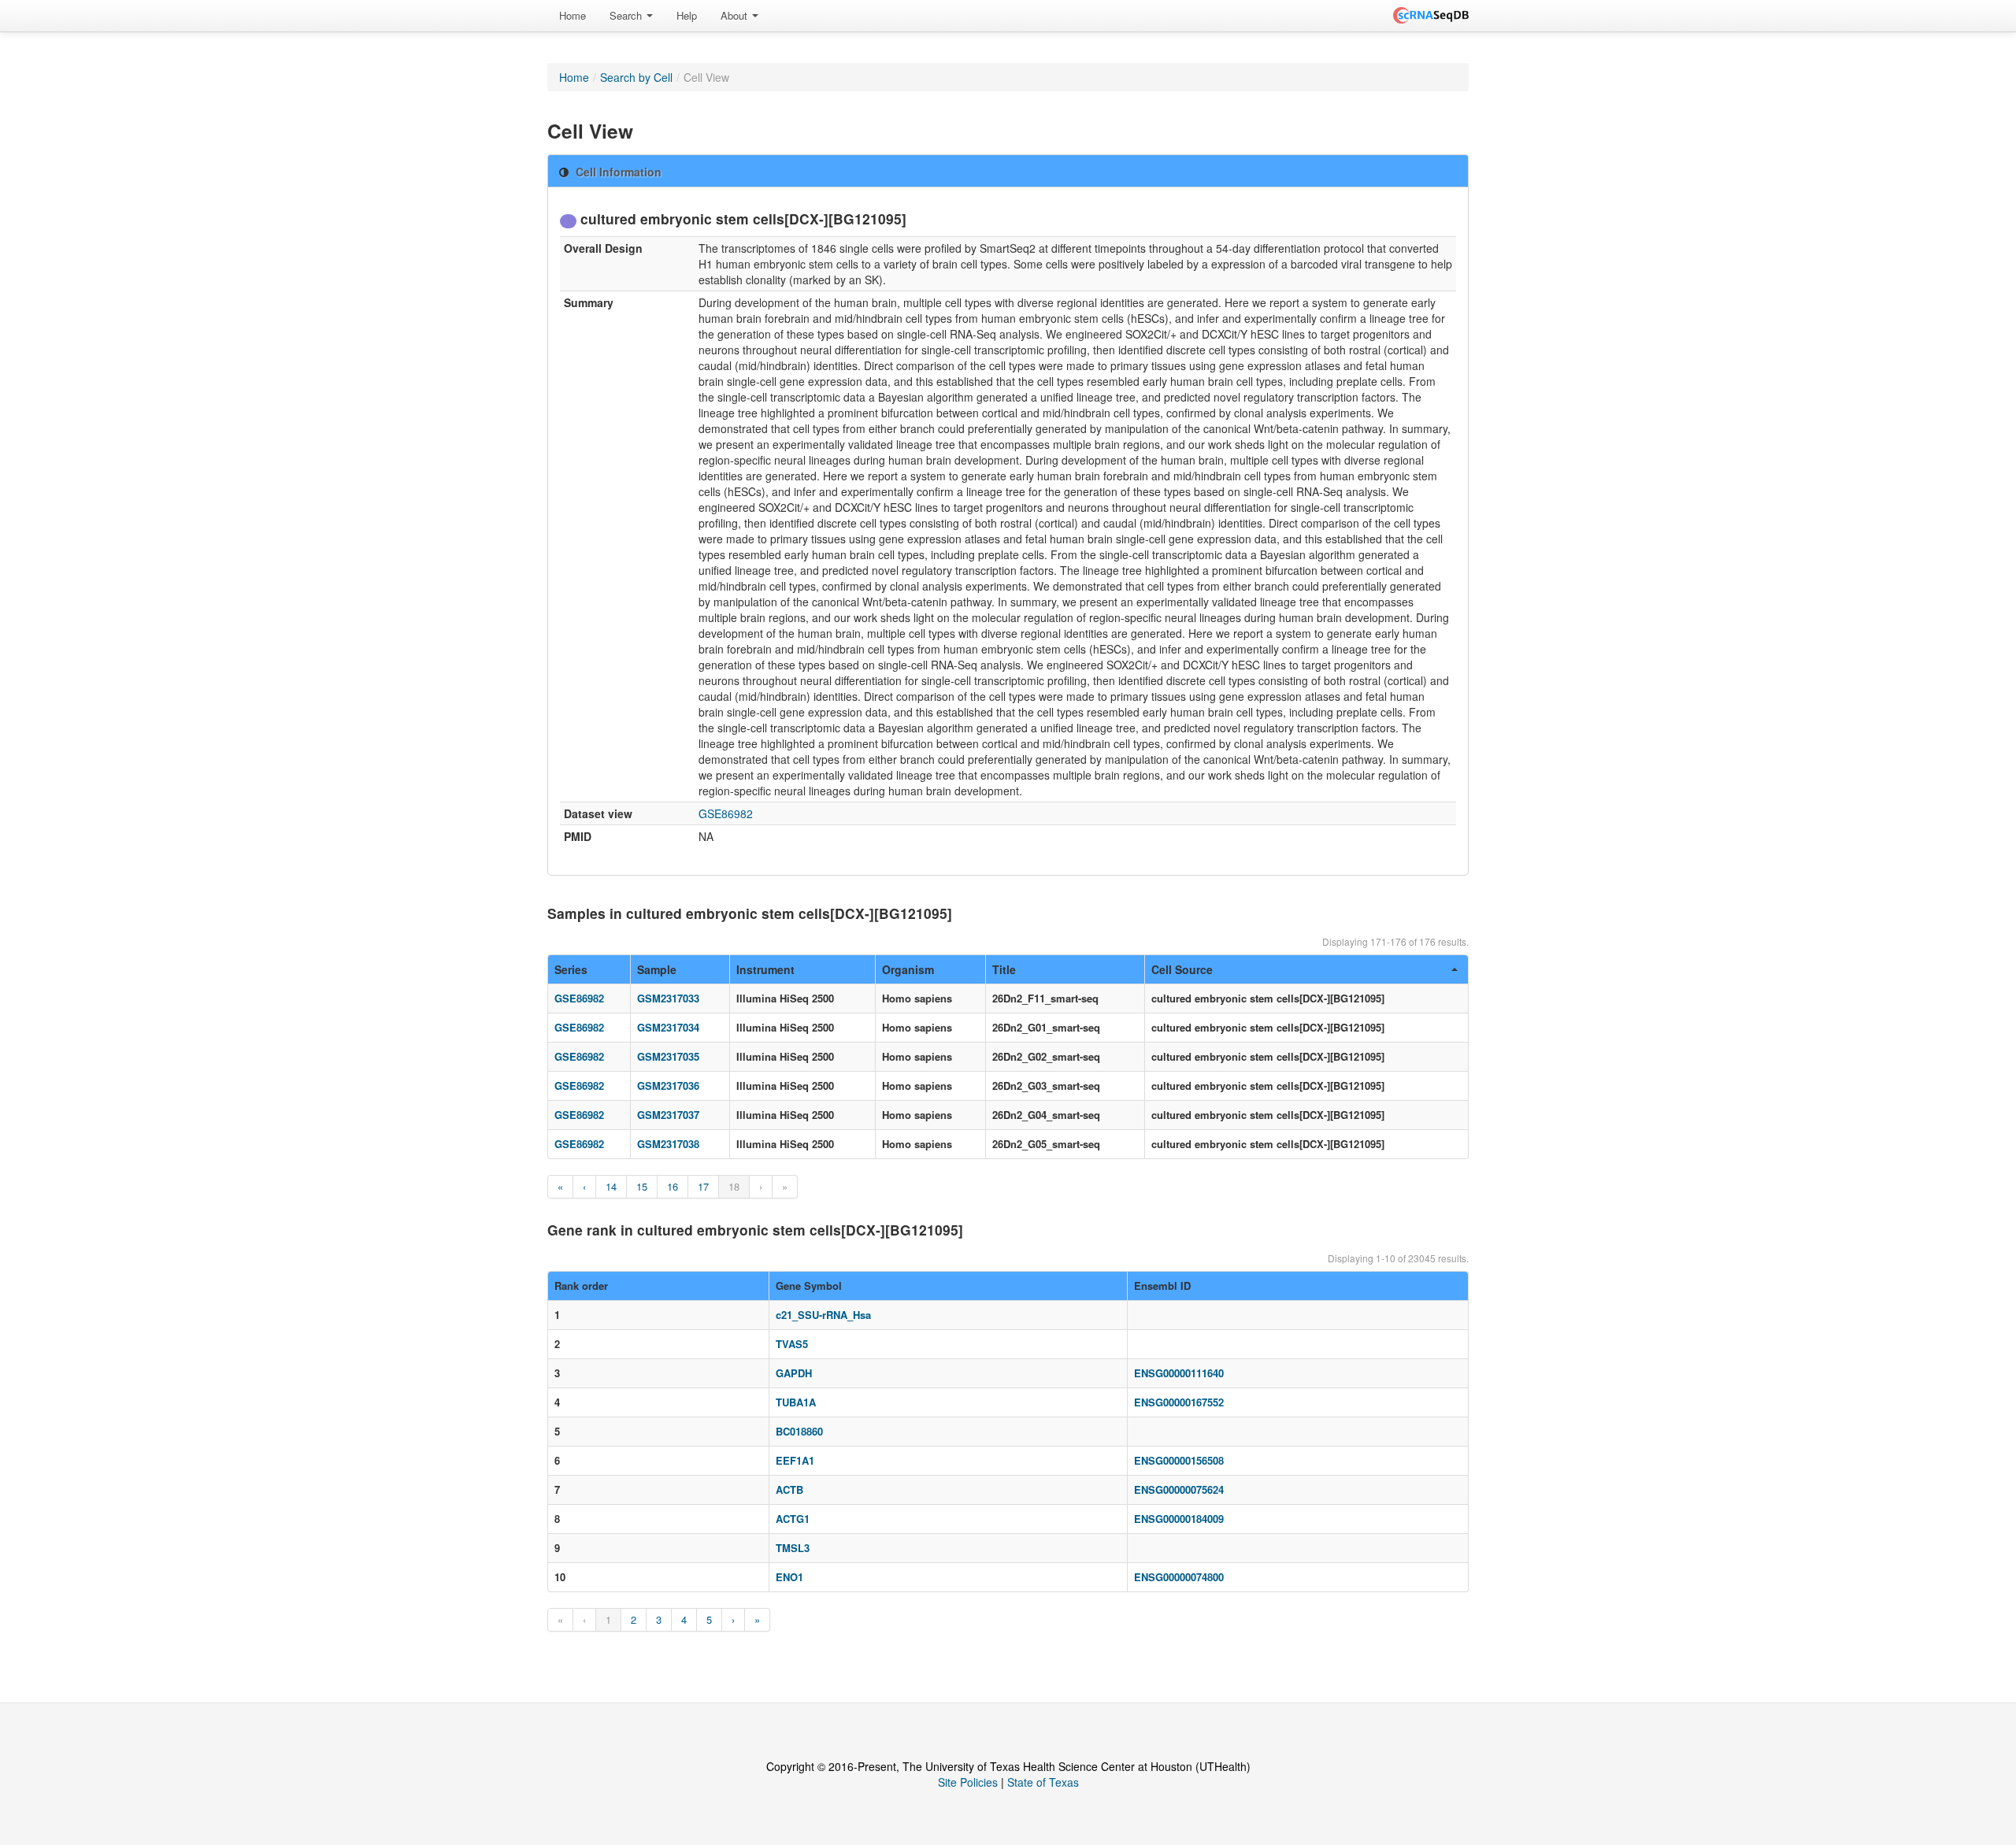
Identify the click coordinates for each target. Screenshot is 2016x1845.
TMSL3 (793, 1548)
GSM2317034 (668, 1027)
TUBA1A (796, 1402)
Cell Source (1182, 969)
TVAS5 (792, 1344)
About (736, 15)
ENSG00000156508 (1179, 1460)
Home (573, 15)
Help (687, 15)
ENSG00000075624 (1179, 1489)
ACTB (789, 1489)
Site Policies (968, 1782)
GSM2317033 (668, 998)
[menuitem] (573, 16)
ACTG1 (793, 1519)
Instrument (765, 969)
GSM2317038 (668, 1144)
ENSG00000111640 (1179, 1373)
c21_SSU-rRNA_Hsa (823, 1315)
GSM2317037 (668, 1115)
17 (703, 1186)
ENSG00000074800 (1179, 1577)
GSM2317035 (668, 1056)
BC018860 (799, 1431)
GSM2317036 (668, 1086)
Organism (908, 969)
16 (673, 1186)
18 (734, 1186)
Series (571, 969)
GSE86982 (726, 813)
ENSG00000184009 (1179, 1519)
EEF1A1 (795, 1460)
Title (1004, 969)
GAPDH (794, 1373)
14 (611, 1186)
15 (642, 1186)
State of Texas (1043, 1782)
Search (627, 15)
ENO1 (789, 1577)
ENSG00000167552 (1179, 1402)
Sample (657, 969)
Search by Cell (636, 77)
